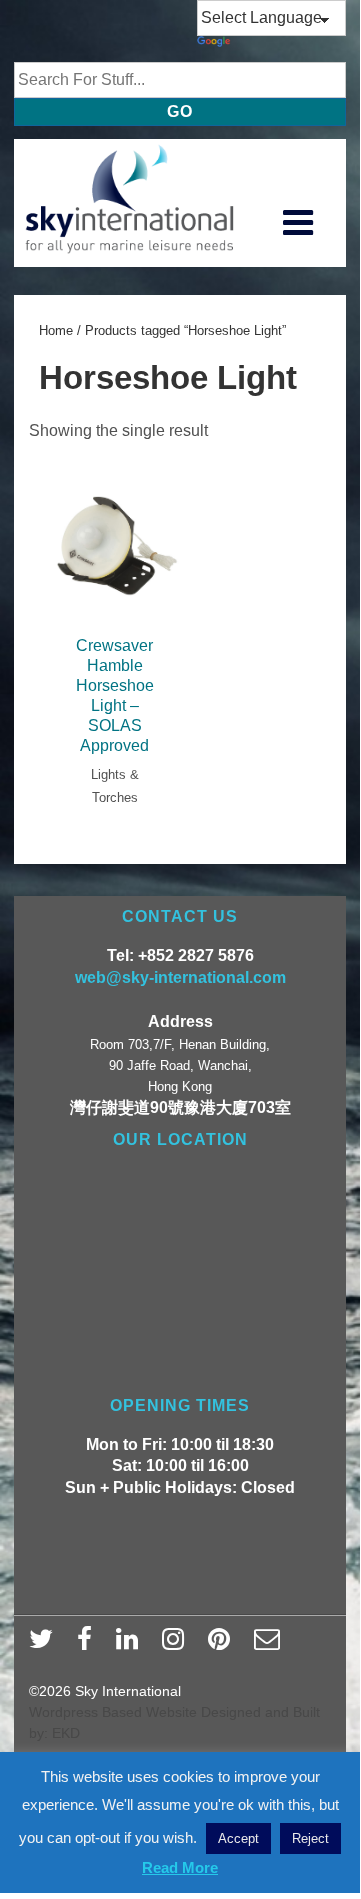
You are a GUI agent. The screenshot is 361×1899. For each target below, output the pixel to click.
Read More (180, 1867)
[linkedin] (131, 1645)
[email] (269, 1645)
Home (56, 330)
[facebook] (89, 1645)
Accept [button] (238, 1838)
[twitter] (45, 1645)
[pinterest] (223, 1645)
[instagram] (177, 1645)
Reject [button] (310, 1838)
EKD (66, 1733)
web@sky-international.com (180, 977)
